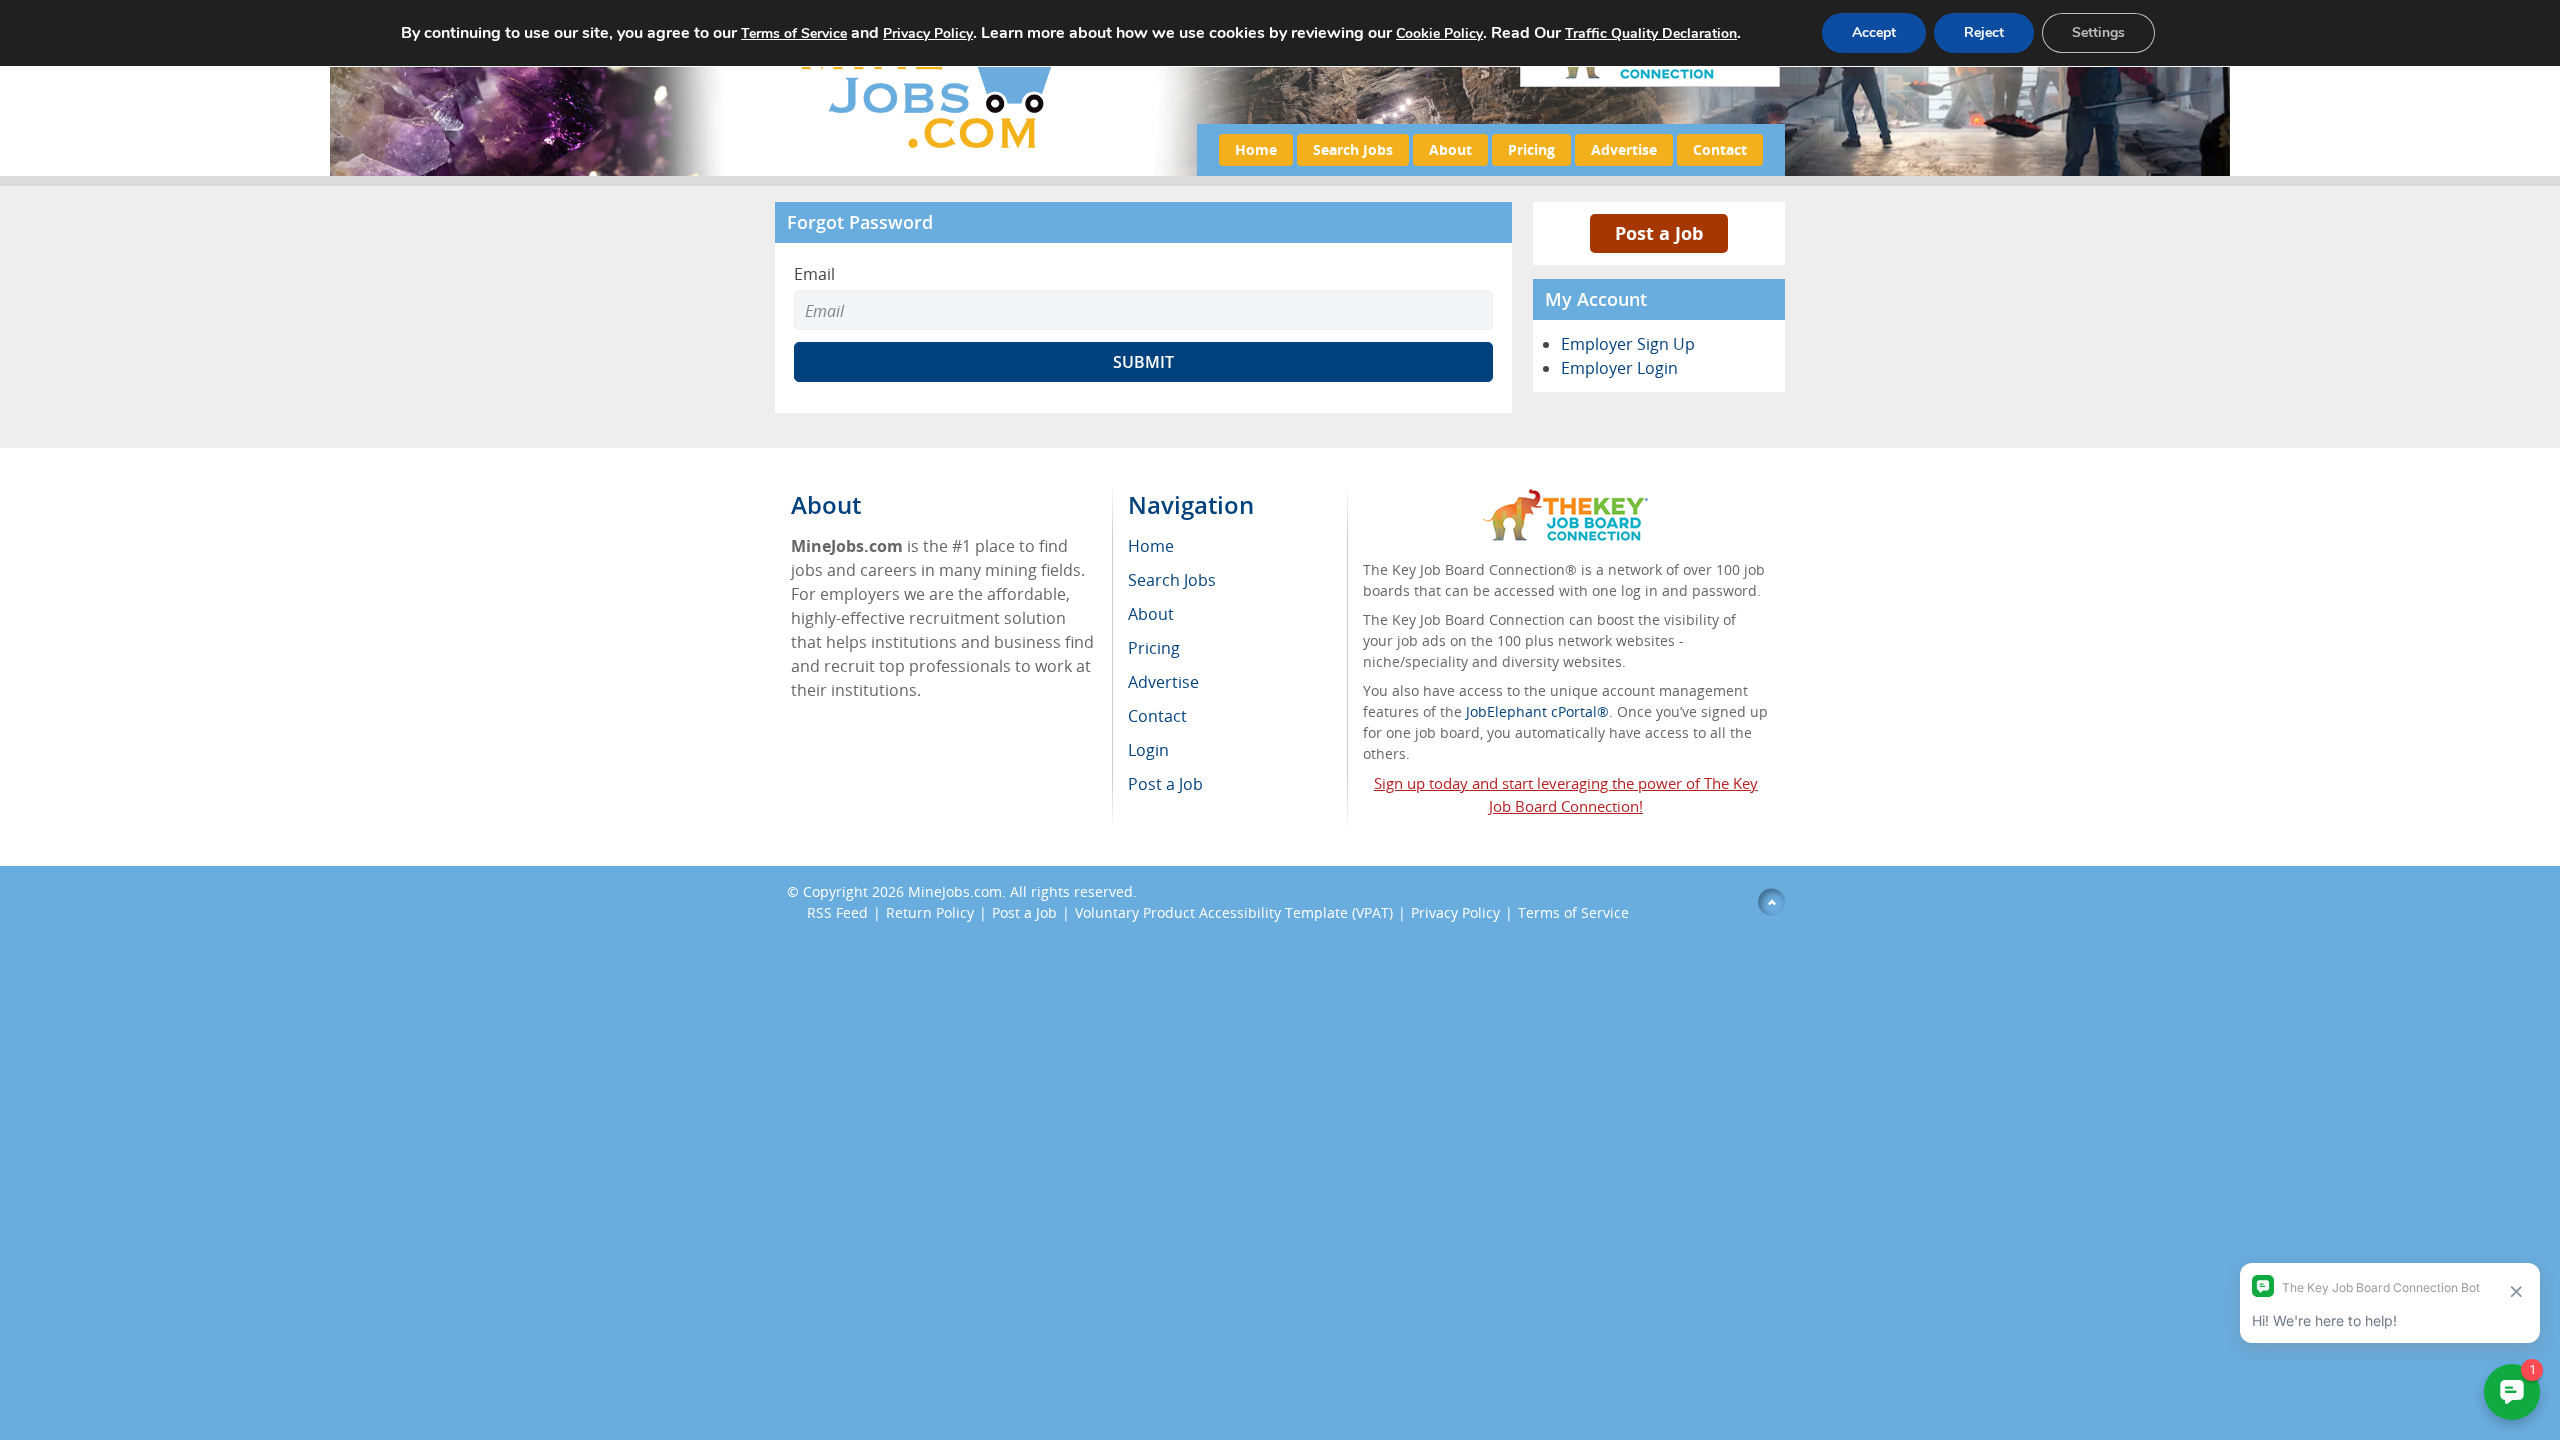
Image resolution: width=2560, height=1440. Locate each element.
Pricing (1531, 149)
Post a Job (1659, 233)
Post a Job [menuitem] (1165, 784)
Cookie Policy (1439, 33)
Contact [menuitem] (1157, 716)
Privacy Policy (1455, 912)
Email (814, 274)
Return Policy (930, 912)
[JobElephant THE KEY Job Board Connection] (1565, 498)
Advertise (1624, 149)
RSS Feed (837, 912)
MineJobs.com (955, 891)
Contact (1720, 149)
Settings (2098, 32)
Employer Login (1619, 368)
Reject (1984, 32)
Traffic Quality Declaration (1651, 33)
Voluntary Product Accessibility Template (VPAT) (1234, 912)
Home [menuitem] (1151, 546)
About (1450, 149)
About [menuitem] (1151, 614)
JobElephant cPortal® (1537, 711)
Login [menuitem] (1148, 750)
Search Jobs (1353, 149)
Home (1256, 149)
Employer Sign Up (1628, 344)
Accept (1874, 32)
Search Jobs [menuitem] (1172, 580)
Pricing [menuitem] (1154, 648)
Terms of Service (1573, 912)
